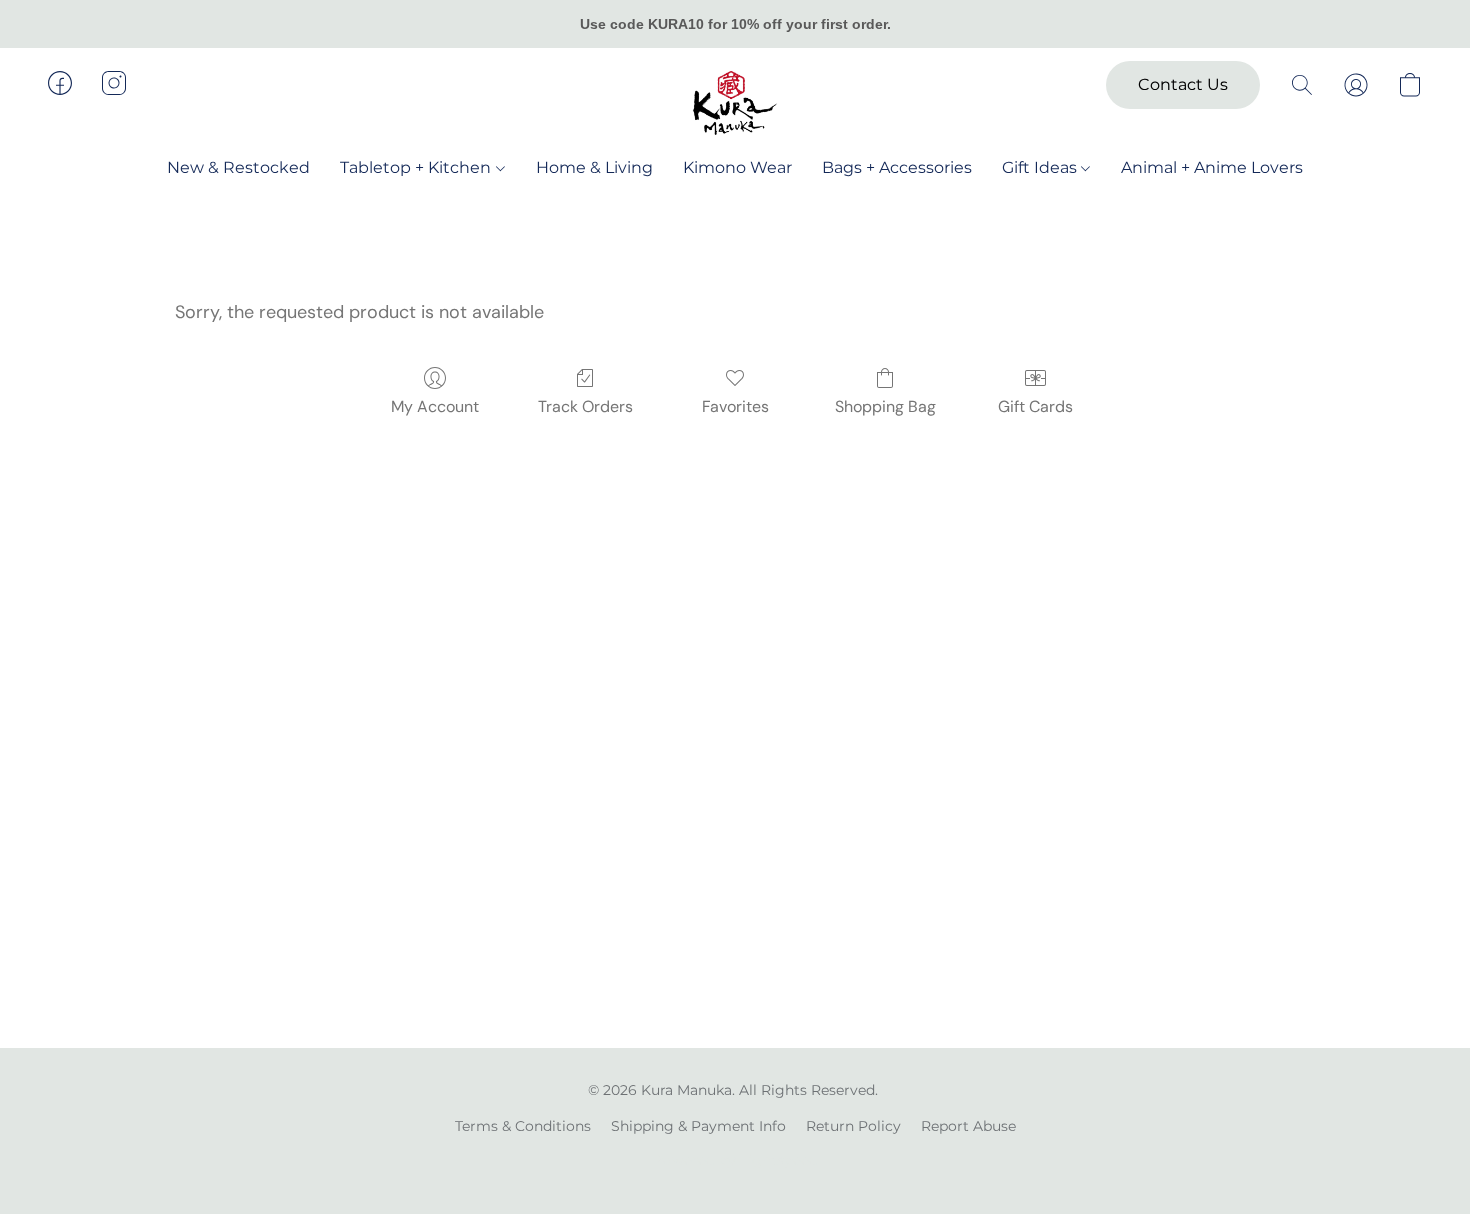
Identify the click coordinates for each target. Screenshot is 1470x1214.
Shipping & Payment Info (698, 1126)
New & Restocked (238, 167)
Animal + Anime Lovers (1212, 167)
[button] (734, 103)
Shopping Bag (885, 406)
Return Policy (853, 1126)
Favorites (735, 406)
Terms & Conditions (523, 1126)
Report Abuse (968, 1126)
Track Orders (585, 406)
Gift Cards (1035, 406)
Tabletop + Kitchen (417, 167)
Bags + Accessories (897, 167)
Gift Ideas (1041, 167)
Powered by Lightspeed (735, 1160)
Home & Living (594, 167)
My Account (435, 406)
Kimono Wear (737, 167)
